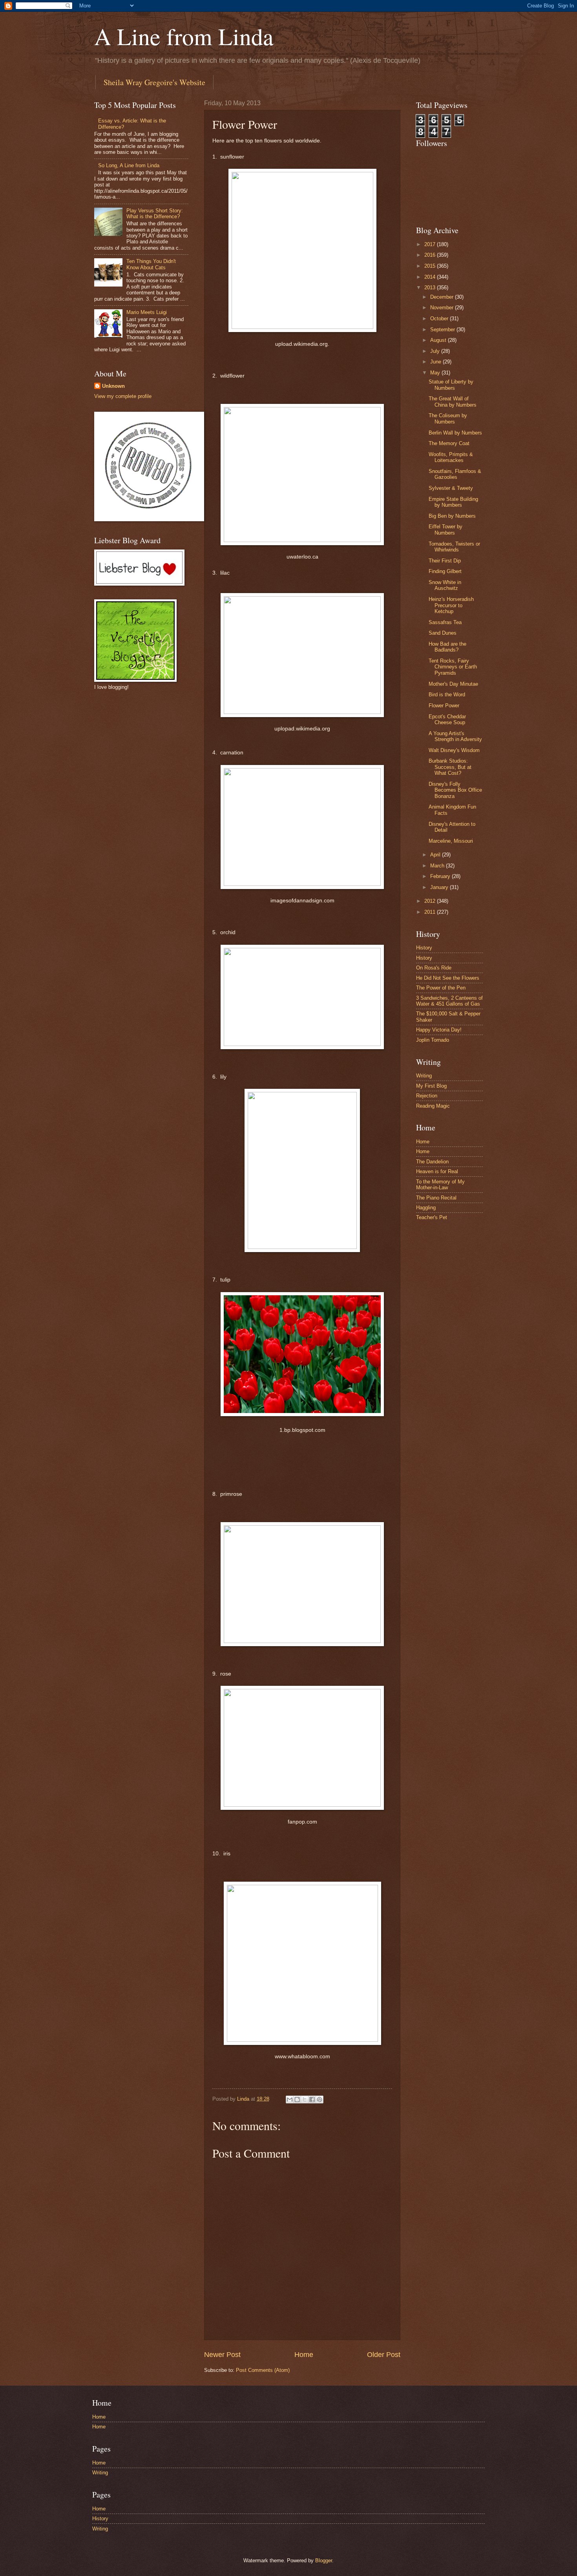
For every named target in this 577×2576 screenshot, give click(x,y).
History (424, 948)
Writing (424, 1076)
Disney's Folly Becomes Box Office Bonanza (455, 790)
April (436, 855)
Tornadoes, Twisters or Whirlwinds (454, 547)
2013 (431, 288)
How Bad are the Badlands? (447, 647)
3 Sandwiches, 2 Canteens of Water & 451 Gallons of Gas (449, 1001)
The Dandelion (432, 1162)
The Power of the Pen (441, 988)
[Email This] (290, 2100)
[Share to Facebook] (312, 2100)
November (443, 308)
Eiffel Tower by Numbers (446, 529)
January (440, 887)
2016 (431, 255)
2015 (431, 266)
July (436, 351)
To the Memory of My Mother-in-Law (440, 1185)
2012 (431, 901)
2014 (431, 277)
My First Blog (431, 1086)
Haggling (426, 1208)
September (443, 330)
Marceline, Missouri (451, 841)
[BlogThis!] (297, 2100)
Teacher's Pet (432, 1217)
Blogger (324, 2560)
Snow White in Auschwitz (445, 585)
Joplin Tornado (433, 1040)
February (441, 876)
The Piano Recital (436, 1198)
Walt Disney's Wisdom (454, 750)
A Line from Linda (184, 36)
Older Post (384, 2355)
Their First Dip (445, 561)
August (439, 340)
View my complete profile (123, 396)
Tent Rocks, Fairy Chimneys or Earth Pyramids (453, 667)
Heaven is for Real (437, 1171)
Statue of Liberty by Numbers (451, 385)
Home (304, 2355)
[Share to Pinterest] (320, 2100)
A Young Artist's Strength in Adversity (455, 736)
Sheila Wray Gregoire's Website (154, 82)
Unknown (113, 386)
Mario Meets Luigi (147, 312)
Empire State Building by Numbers (453, 502)
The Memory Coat (449, 443)
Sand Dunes (443, 633)
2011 (431, 912)
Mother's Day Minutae (453, 684)
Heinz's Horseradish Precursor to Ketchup (451, 605)
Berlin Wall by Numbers (455, 433)
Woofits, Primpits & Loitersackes (451, 457)
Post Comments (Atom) (263, 2370)
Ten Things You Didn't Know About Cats (151, 264)
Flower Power (444, 706)
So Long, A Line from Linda (129, 165)
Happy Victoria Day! (439, 1030)
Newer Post (222, 2355)
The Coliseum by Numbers (448, 418)
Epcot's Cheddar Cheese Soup (447, 719)
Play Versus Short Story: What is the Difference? (155, 214)
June (436, 362)
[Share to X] (305, 2100)
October (440, 319)
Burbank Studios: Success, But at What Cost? (450, 767)
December (443, 297)
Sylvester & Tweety (451, 488)
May (436, 373)
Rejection (427, 1096)
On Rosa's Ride (434, 968)
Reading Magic (433, 1106)
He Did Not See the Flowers (448, 978)
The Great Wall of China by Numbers (453, 402)
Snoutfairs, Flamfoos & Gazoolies (455, 474)
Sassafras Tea (445, 622)
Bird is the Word (447, 695)
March (438, 866)
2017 (431, 244)
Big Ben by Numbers (452, 516)
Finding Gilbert (445, 571)
